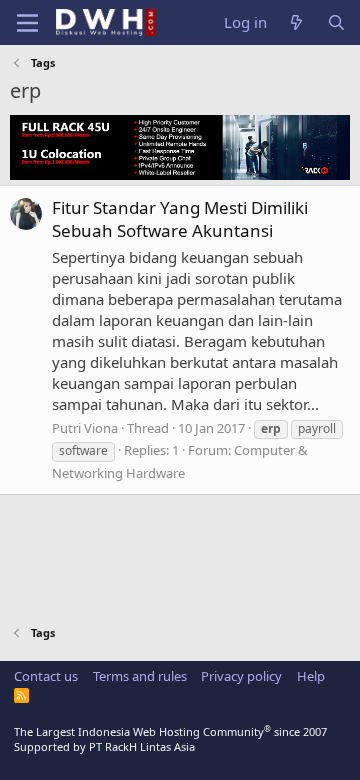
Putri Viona (85, 428)
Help (311, 676)
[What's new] (296, 22)
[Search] (336, 22)
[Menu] (27, 23)
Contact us (46, 676)
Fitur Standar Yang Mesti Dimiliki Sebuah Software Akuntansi (180, 219)
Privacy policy (241, 676)
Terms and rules (140, 676)
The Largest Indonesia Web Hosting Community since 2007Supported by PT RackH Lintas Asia (170, 739)
